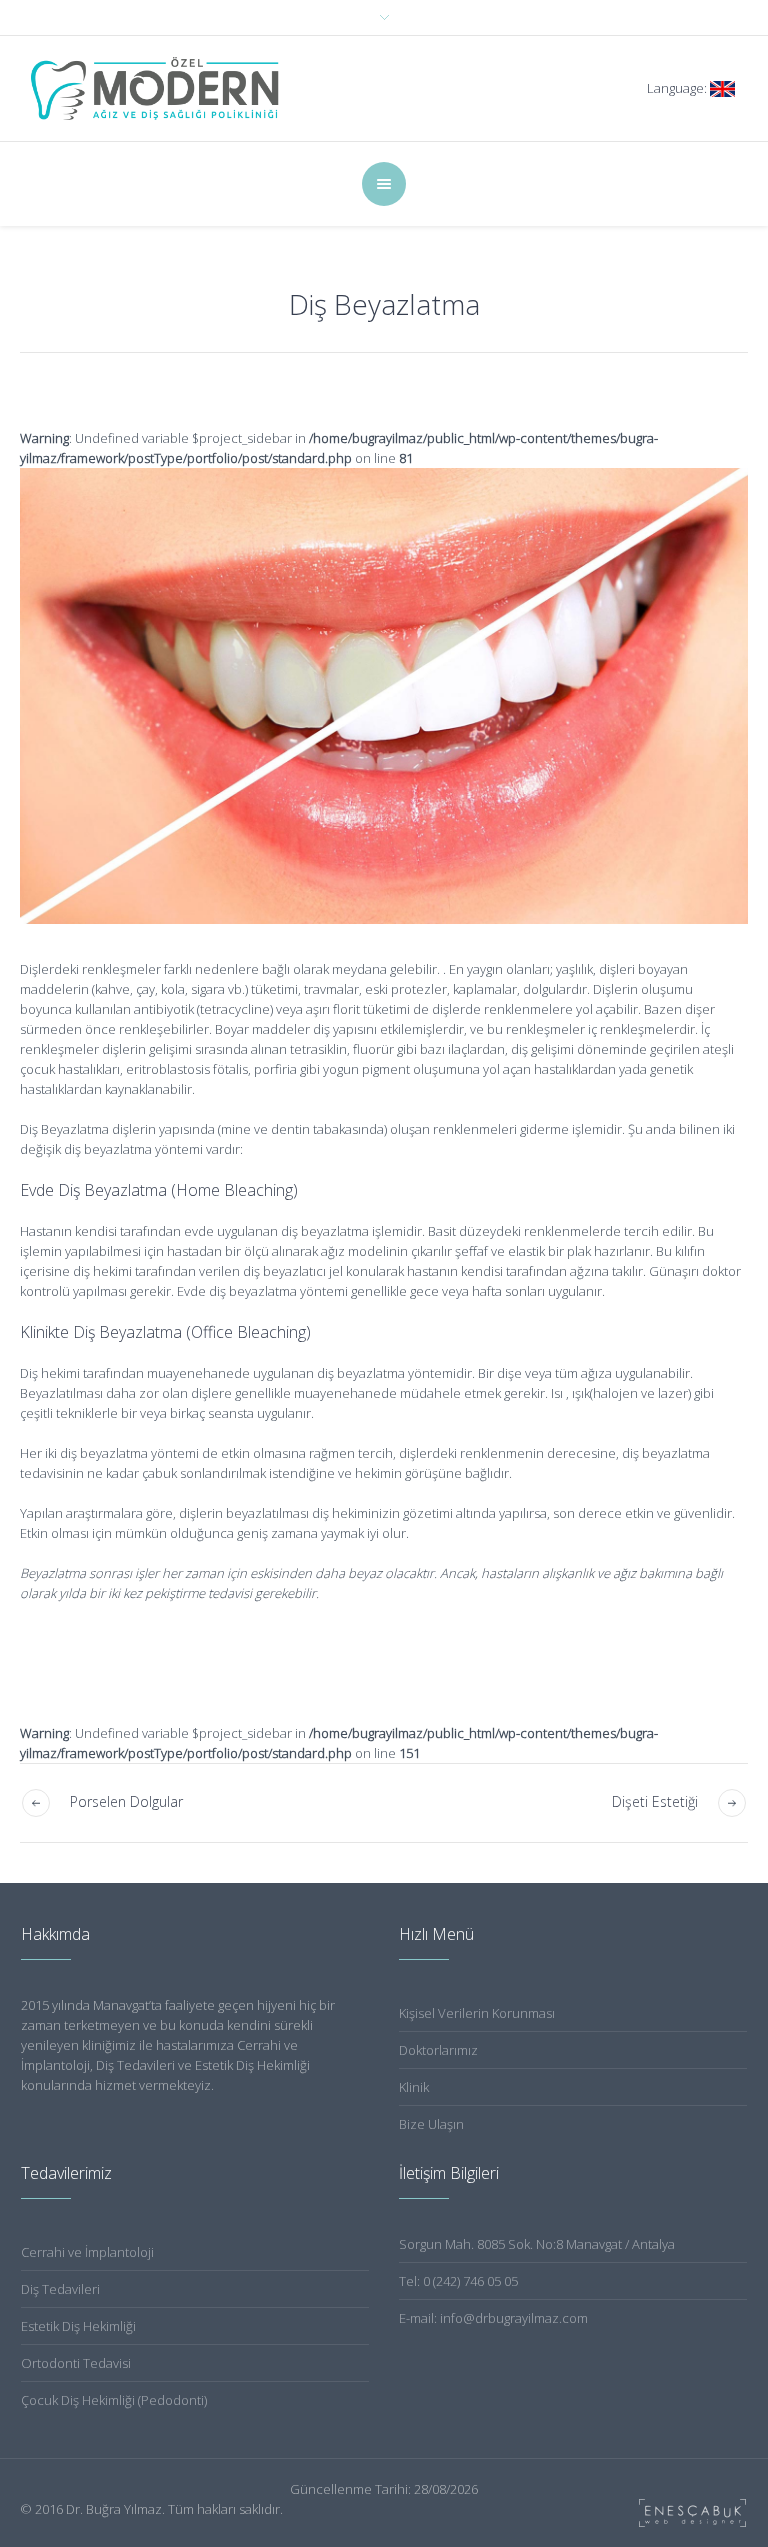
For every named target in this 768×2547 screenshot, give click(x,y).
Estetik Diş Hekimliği (78, 2326)
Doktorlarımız (438, 2050)
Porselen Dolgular (126, 1801)
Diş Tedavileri (60, 2289)
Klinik (414, 2087)
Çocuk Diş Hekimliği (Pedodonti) (114, 2400)
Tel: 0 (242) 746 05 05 (458, 2281)
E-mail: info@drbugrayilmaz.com (493, 2318)
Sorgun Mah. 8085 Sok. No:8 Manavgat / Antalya (537, 2244)
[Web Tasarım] (693, 2513)
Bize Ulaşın (431, 2124)
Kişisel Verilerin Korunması (477, 2013)
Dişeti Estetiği (655, 1801)
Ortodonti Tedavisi (76, 2363)
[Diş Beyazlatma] (384, 696)
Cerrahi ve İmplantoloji (87, 2252)
